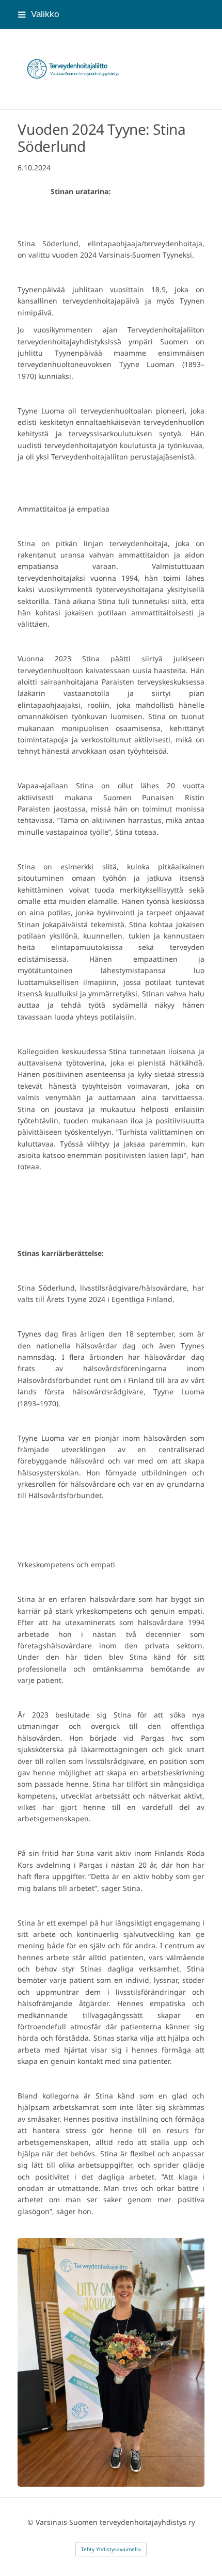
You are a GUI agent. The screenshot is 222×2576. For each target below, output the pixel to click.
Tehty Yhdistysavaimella (111, 2549)
